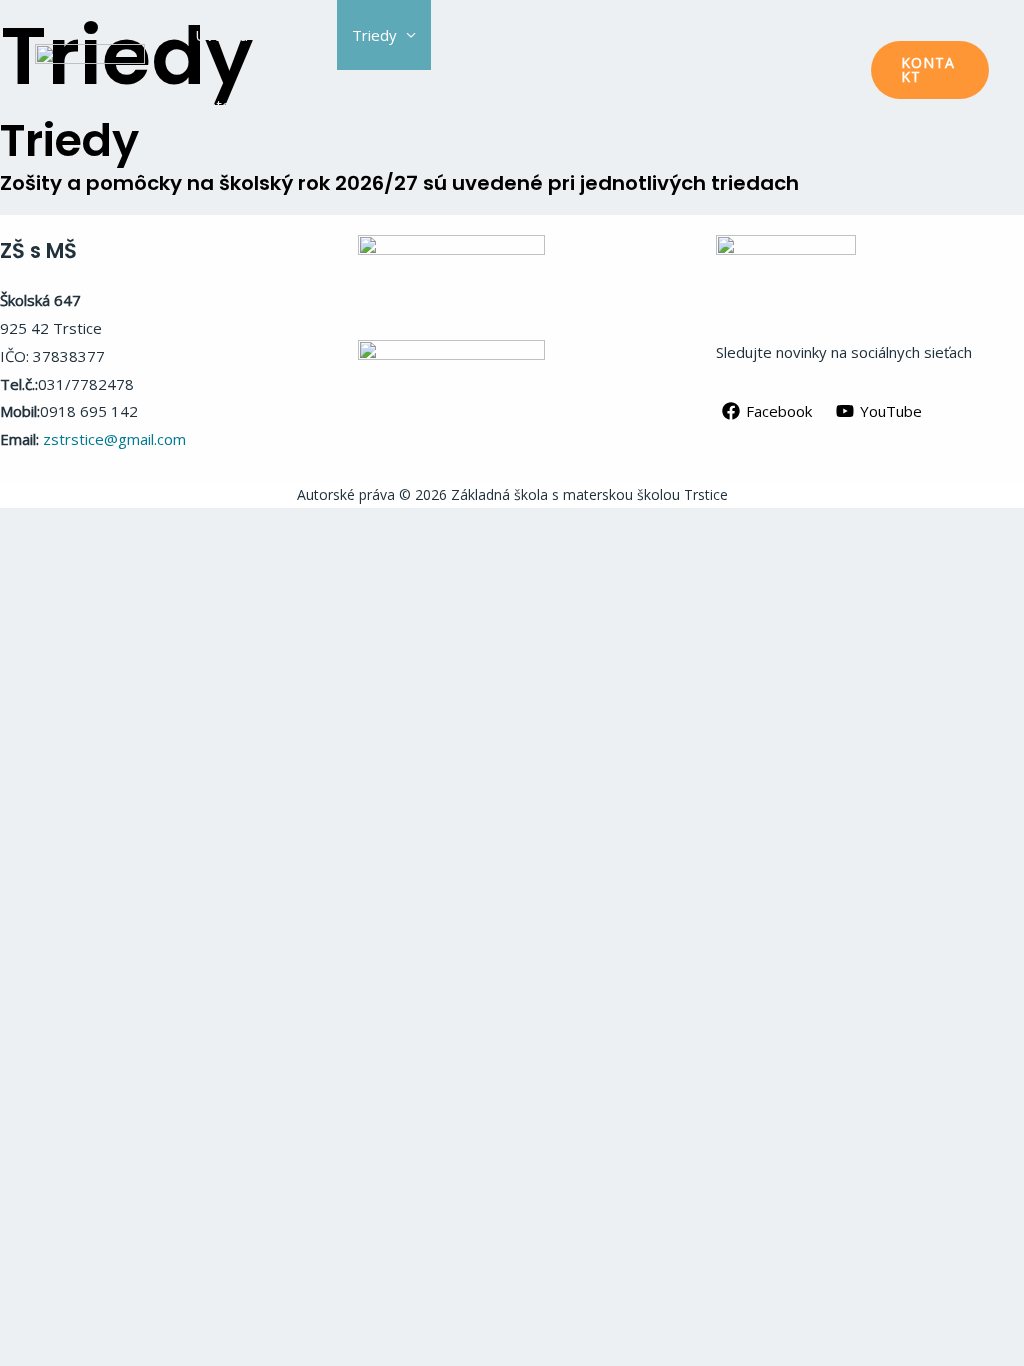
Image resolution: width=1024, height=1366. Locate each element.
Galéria (371, 105)
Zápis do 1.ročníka (615, 35)
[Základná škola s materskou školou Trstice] (90, 68)
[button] (930, 70)
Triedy (374, 35)
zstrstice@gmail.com (114, 439)
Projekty (475, 35)
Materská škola (246, 105)
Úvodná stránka (249, 35)
